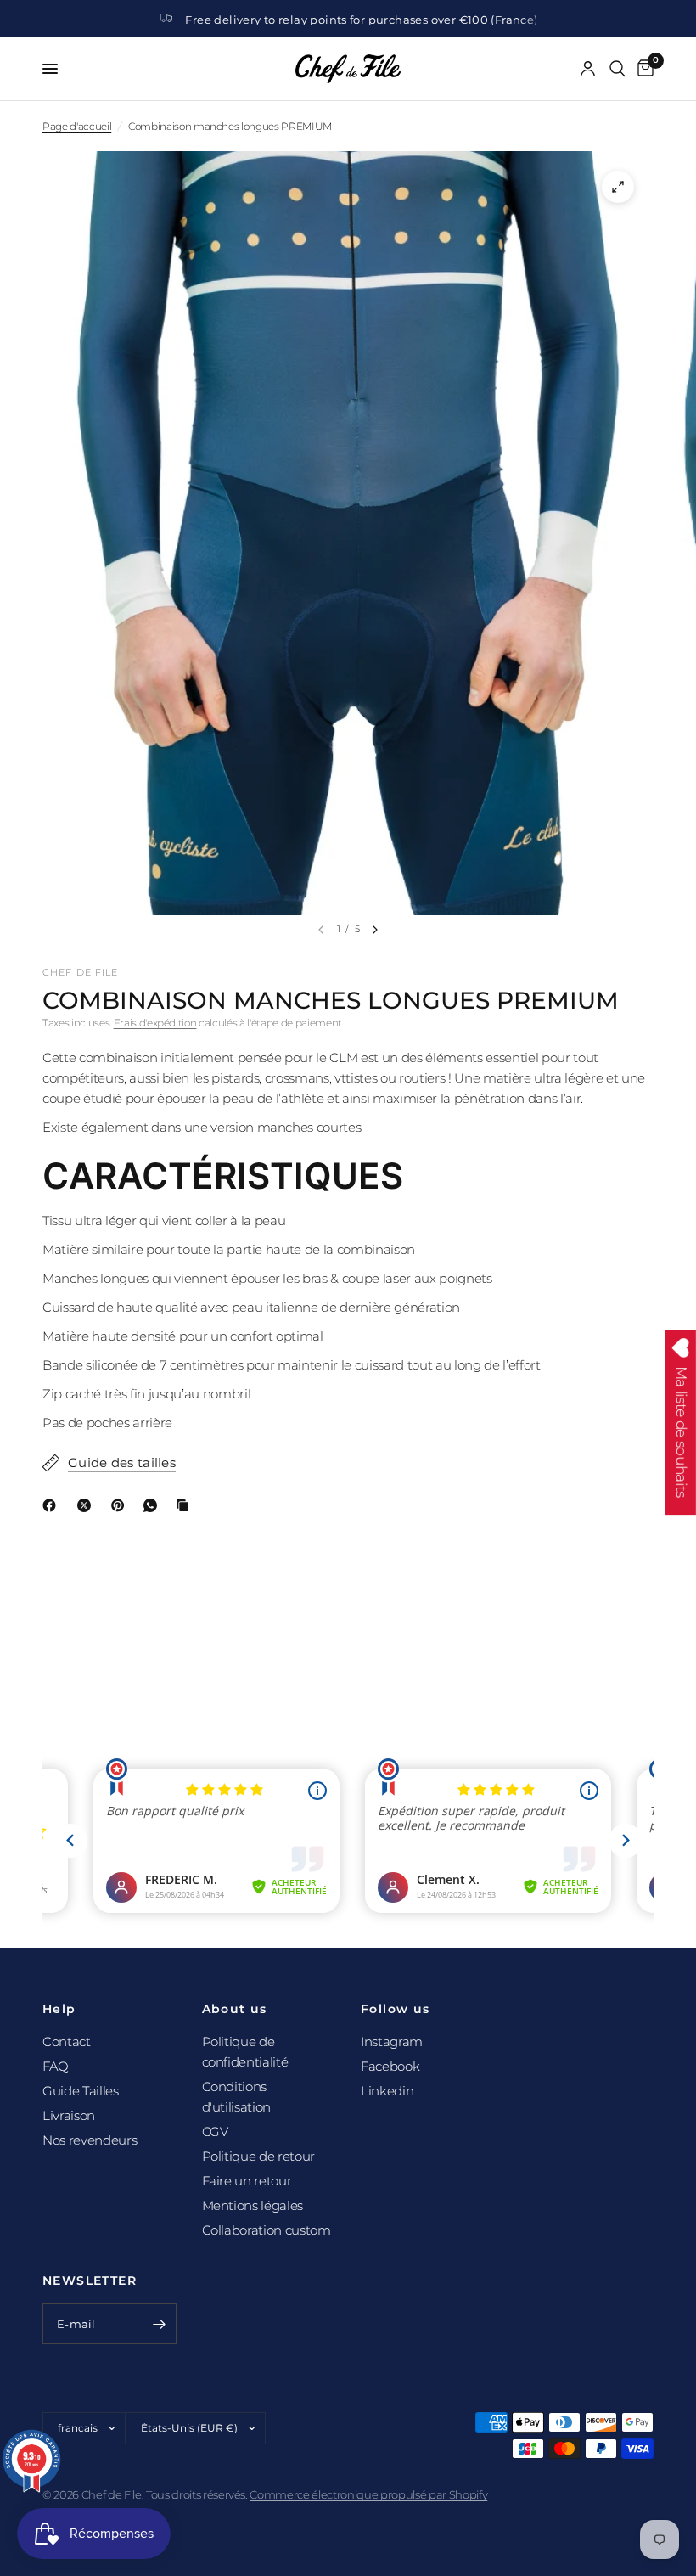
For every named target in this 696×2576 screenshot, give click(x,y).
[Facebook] (53, 1505)
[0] (643, 69)
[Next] (375, 930)
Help (59, 2009)
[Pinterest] (121, 1505)
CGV (215, 2132)
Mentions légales (253, 2205)
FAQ (56, 2066)
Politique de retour (259, 2156)
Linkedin (387, 2091)
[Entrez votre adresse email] (160, 2324)
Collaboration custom (267, 2230)
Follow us (396, 2009)
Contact (67, 2042)
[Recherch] (617, 69)
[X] (87, 1505)
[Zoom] (618, 187)
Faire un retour (247, 2181)
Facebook (390, 2066)
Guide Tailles (81, 2091)
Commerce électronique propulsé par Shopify (368, 2494)
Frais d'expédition (155, 1023)
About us (235, 2009)
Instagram (392, 2042)
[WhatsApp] (154, 1505)
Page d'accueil (77, 126)
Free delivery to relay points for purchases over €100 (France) (361, 20)
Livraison (69, 2115)
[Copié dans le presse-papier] (186, 1505)
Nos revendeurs (90, 2140)
